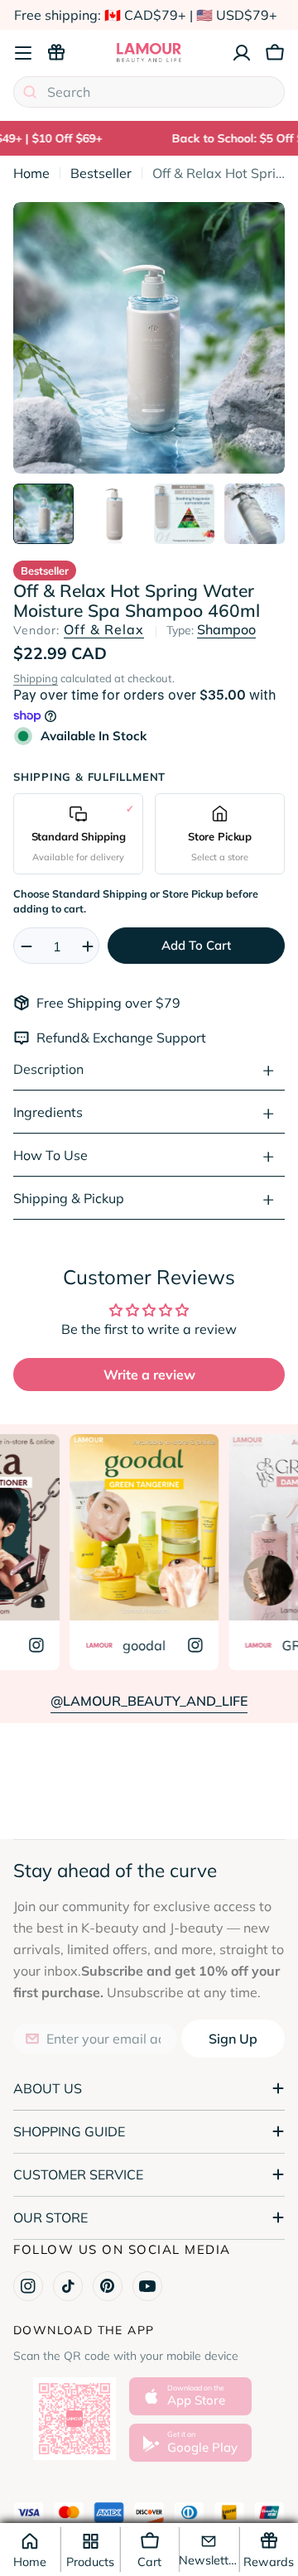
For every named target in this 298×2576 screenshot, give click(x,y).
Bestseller (101, 173)
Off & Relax (104, 629)
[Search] (30, 92)
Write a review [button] (149, 1375)
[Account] (242, 53)
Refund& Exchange (96, 1038)
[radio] (78, 833)
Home (31, 173)
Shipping (36, 678)
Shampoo (226, 629)
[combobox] (149, 92)
